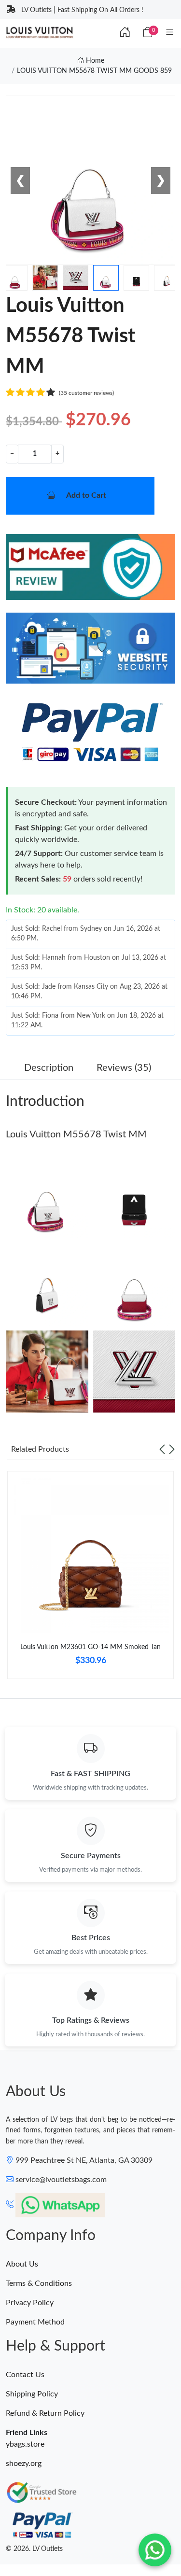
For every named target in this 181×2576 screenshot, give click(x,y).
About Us (22, 2264)
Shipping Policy (32, 2394)
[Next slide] (172, 1449)
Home (94, 61)
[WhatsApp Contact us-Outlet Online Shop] (155, 2550)
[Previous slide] (162, 1449)
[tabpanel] (90, 1579)
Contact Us (25, 2375)
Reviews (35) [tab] (124, 1068)
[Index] (125, 33)
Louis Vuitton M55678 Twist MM (76, 1134)
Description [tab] (49, 1068)
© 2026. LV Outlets (34, 2549)
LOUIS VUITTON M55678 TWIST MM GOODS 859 (94, 71)
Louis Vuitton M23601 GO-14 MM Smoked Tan (90, 1647)
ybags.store (25, 2444)
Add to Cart (86, 495)
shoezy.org (24, 2464)
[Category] (170, 33)
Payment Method (35, 2322)
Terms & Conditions (39, 2283)
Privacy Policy (30, 2303)
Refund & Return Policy (45, 2413)
